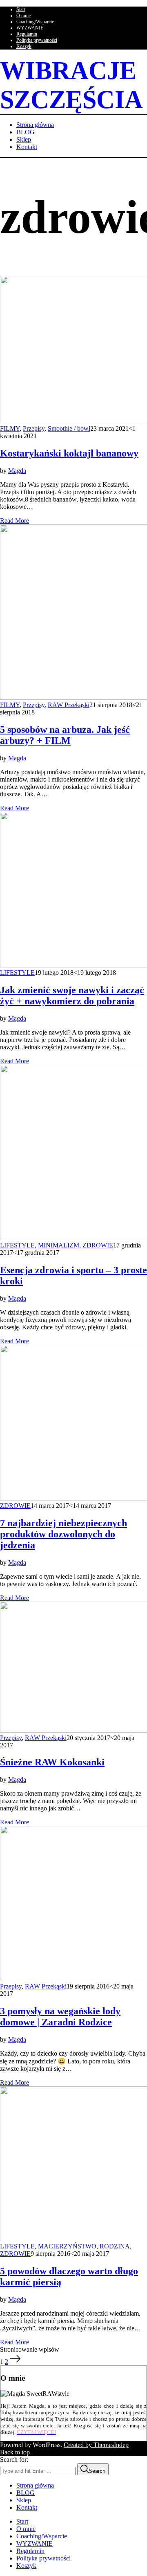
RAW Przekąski (69, 705)
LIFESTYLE (17, 973)
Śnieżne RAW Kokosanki (52, 1762)
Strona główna (35, 2485)
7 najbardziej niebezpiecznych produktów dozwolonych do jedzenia (63, 1534)
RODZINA (115, 2246)
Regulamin (27, 34)
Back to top (15, 2452)
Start (21, 9)
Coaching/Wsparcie (35, 22)
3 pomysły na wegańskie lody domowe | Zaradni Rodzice (60, 2017)
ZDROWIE (98, 1245)
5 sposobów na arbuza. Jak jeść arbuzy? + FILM (65, 735)
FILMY (10, 428)
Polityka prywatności (37, 40)
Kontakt (27, 2507)
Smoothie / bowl (69, 428)
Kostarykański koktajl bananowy (69, 453)
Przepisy (34, 428)
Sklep (24, 2500)
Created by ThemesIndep (96, 2445)
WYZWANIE (30, 28)
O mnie (23, 16)
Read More (14, 521)
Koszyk (24, 46)
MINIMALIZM (59, 1245)
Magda (17, 471)
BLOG (26, 2493)
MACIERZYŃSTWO (67, 2246)
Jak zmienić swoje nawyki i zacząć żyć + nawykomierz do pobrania (72, 995)
